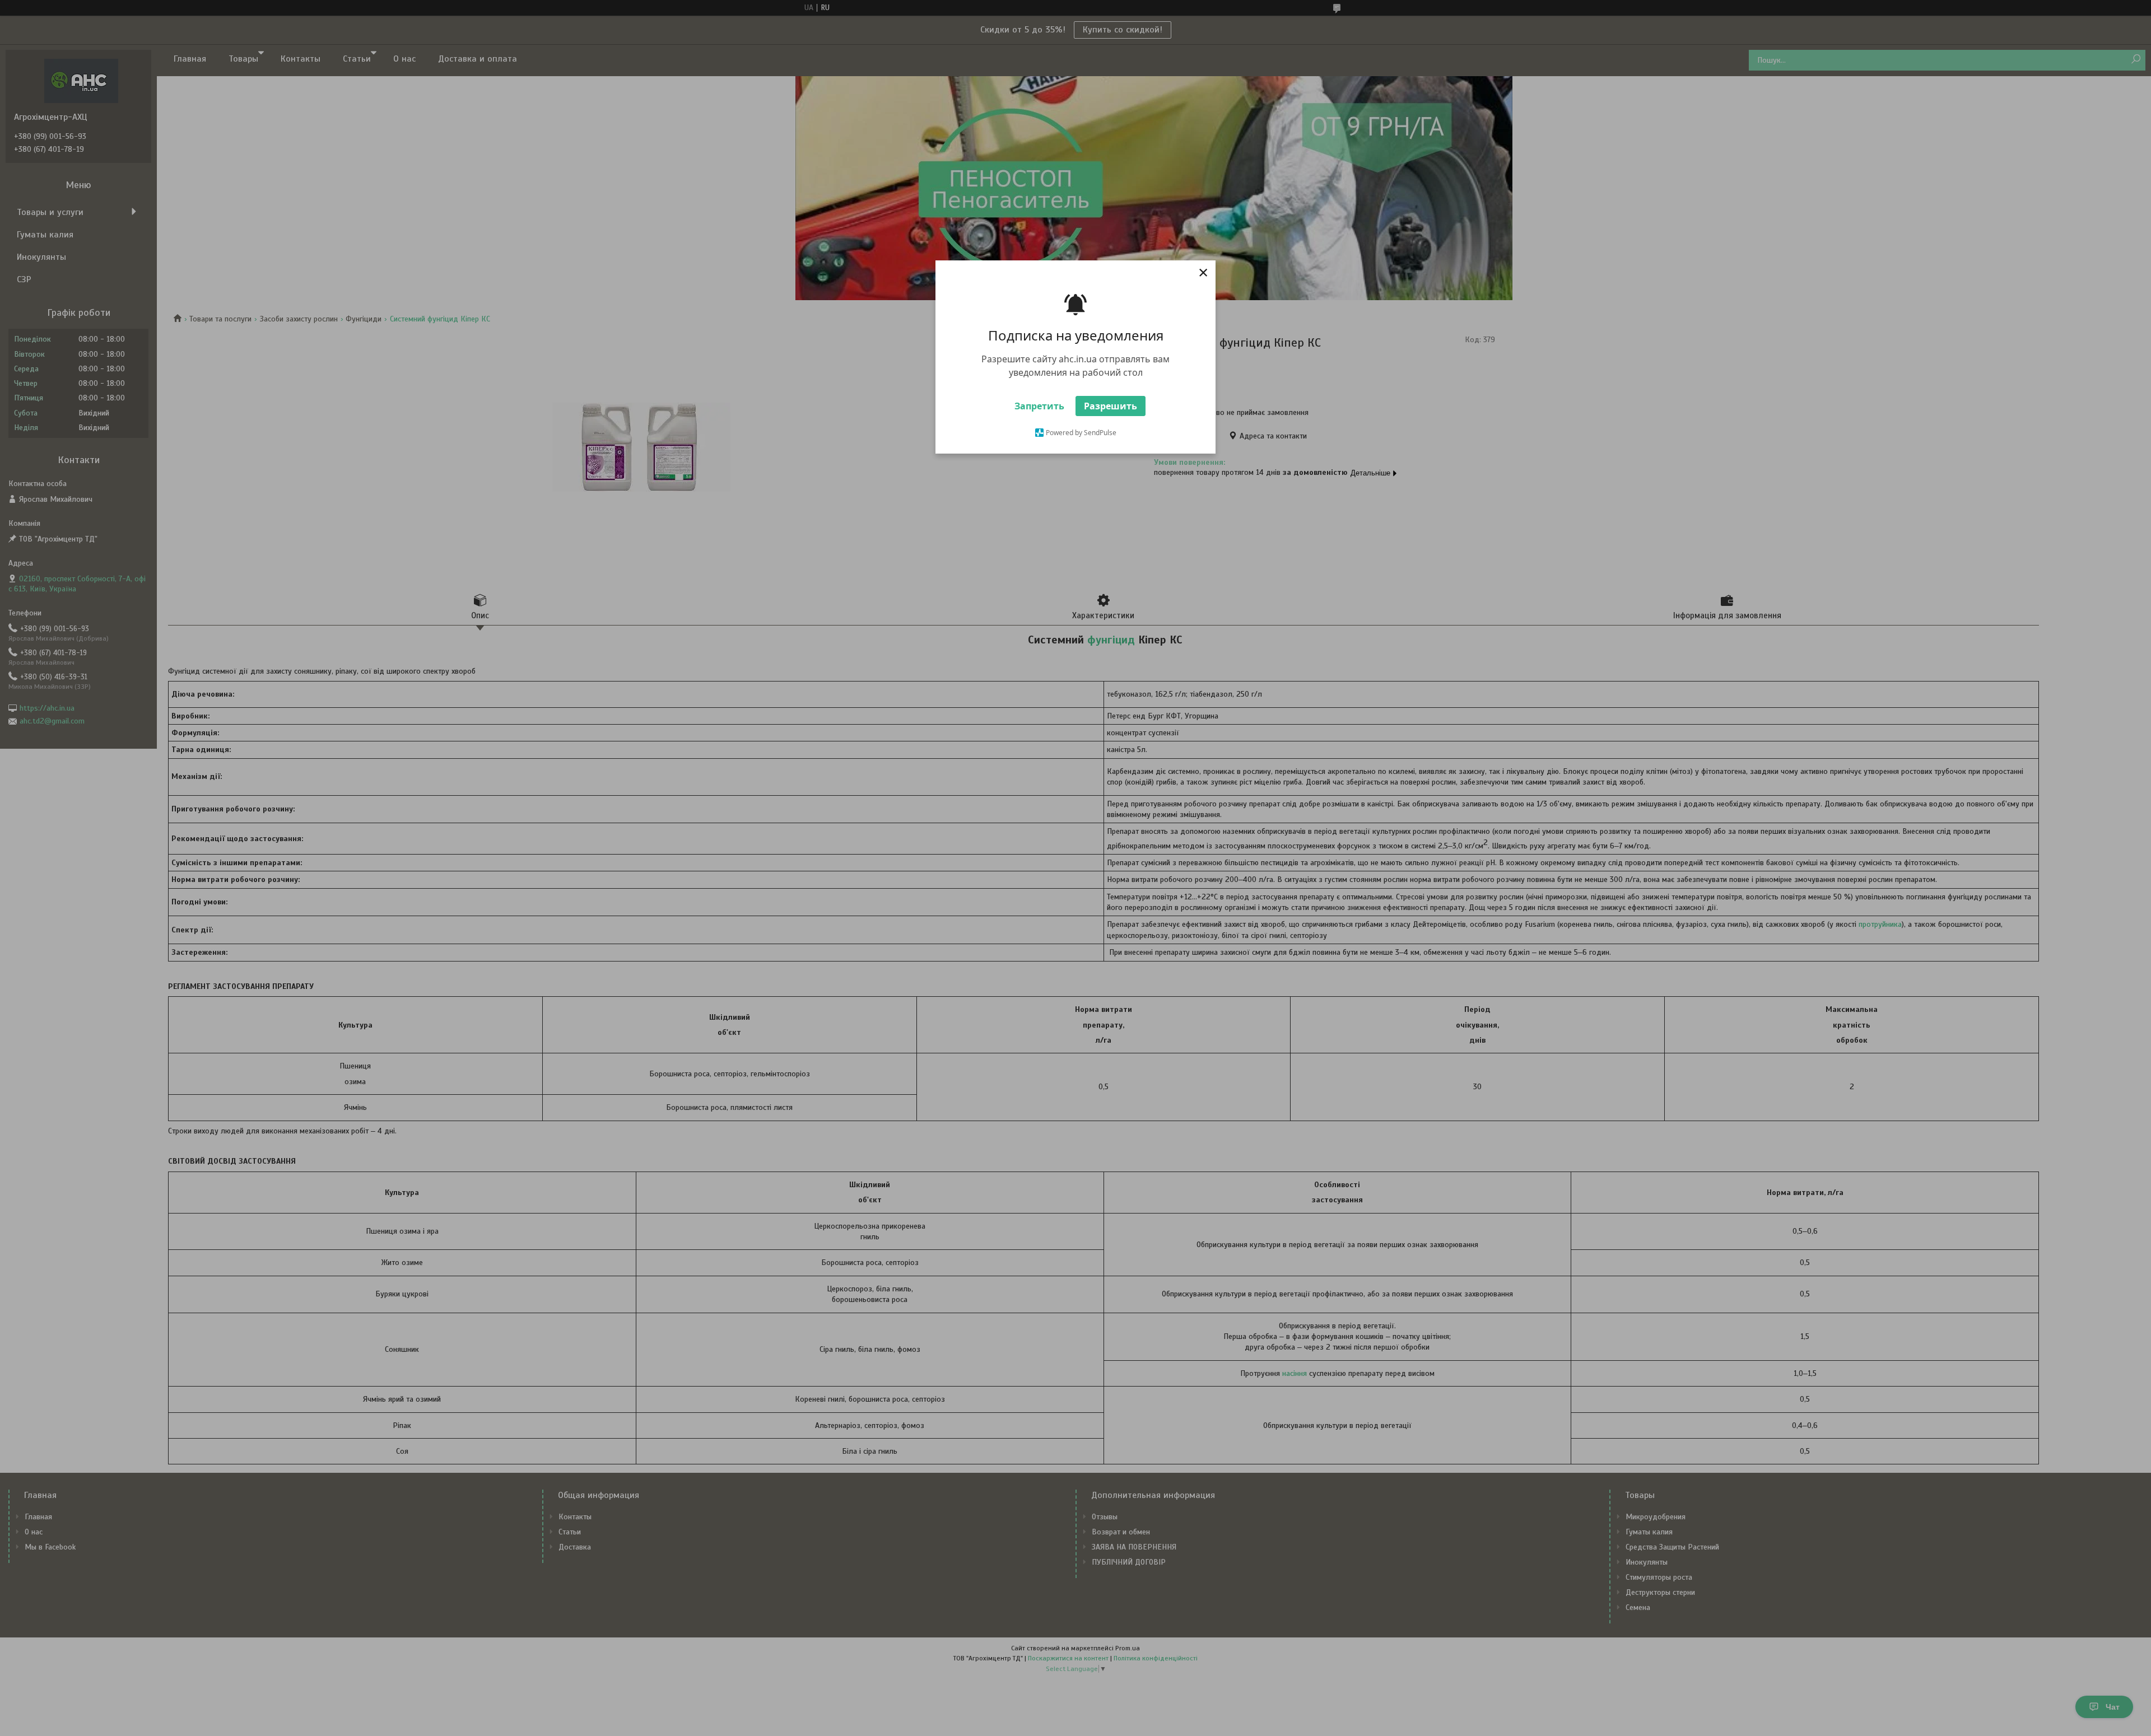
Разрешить (1111, 406)
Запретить (1039, 406)
